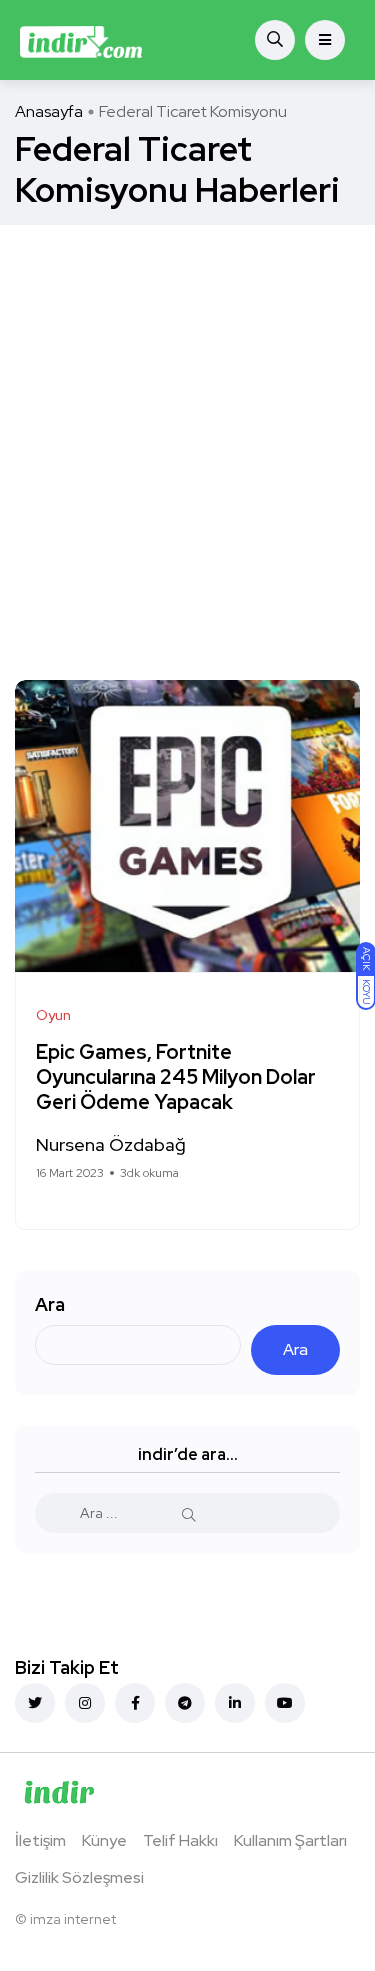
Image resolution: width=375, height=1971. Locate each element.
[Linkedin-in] (235, 1703)
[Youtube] (285, 1703)
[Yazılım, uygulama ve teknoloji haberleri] (81, 40)
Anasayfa (49, 111)
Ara (50, 1304)
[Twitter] (35, 1703)
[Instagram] (85, 1703)
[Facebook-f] (135, 1703)
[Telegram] (185, 1703)
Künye (104, 1840)
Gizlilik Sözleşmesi (79, 1877)
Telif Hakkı (180, 1840)
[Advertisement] (187, 422)
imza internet (73, 1919)
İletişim (40, 1840)
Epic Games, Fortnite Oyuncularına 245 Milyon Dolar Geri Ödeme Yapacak (176, 1077)
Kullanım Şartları (290, 1840)
